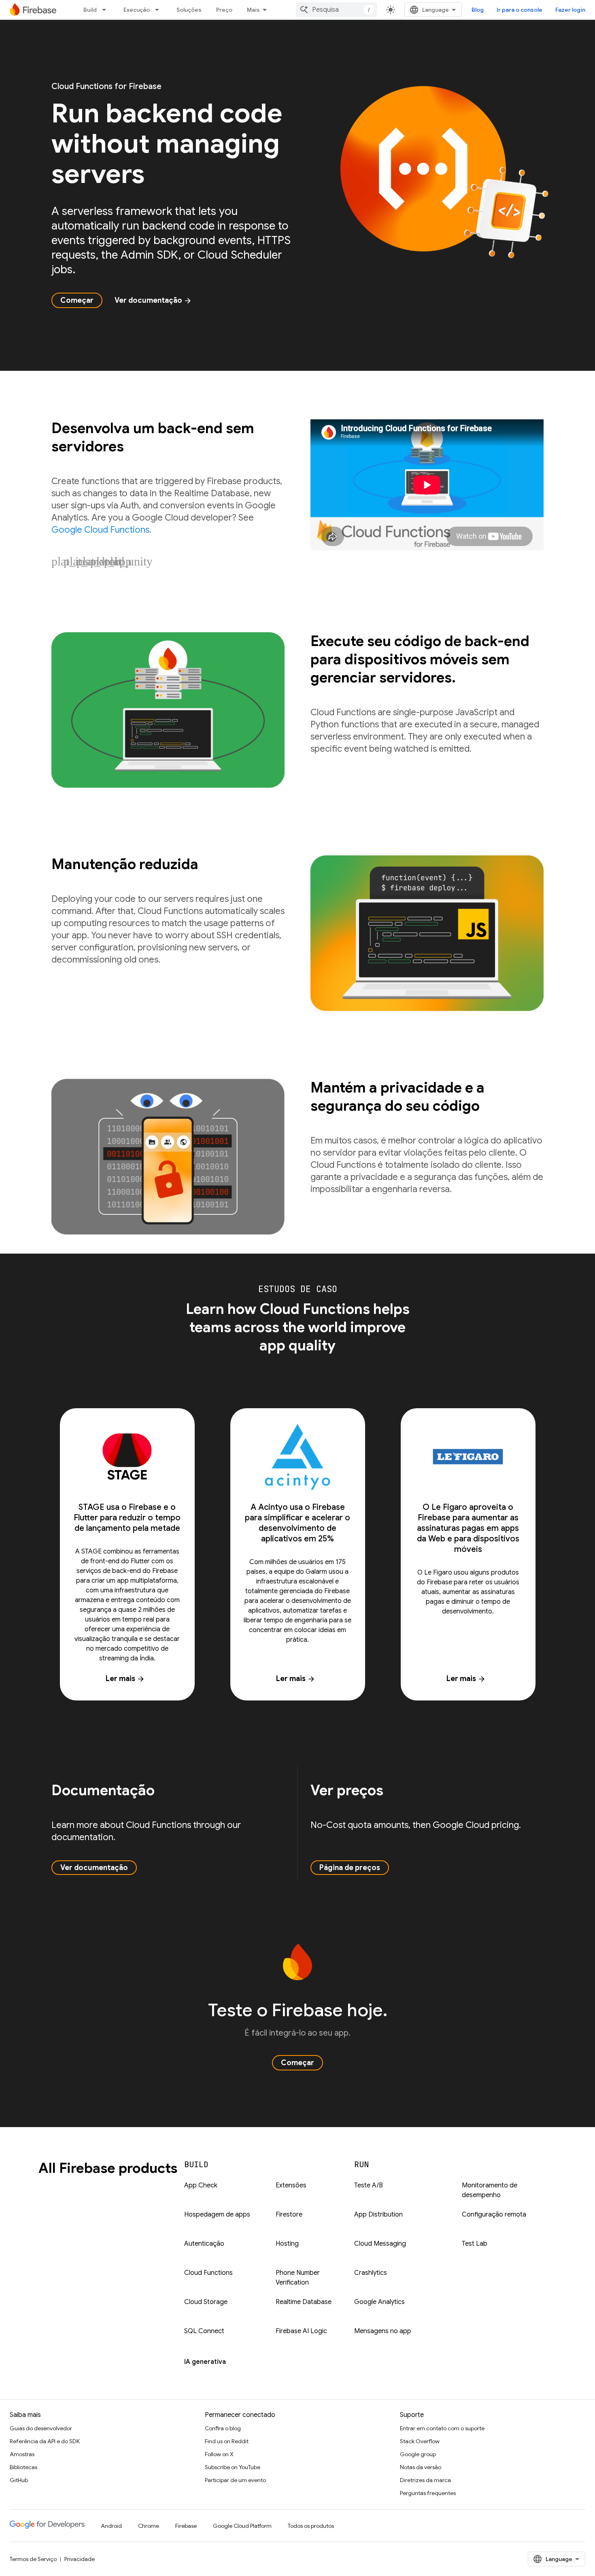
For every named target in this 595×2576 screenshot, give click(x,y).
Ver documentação (153, 300)
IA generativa (205, 2362)
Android (111, 2526)
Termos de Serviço (33, 2559)
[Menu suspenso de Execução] (159, 10)
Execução (137, 10)
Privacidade (80, 2559)
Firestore (289, 2215)
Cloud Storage (206, 2302)
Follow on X (219, 2454)
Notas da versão (421, 2467)
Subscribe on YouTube (233, 2467)
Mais (253, 10)
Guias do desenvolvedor (41, 2428)
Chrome (149, 2526)
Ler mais (125, 1679)
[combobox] (336, 10)
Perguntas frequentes (428, 2493)
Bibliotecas (23, 2467)
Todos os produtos (311, 2526)
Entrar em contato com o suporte (442, 2428)
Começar (77, 300)
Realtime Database (304, 2302)
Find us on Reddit (227, 2441)
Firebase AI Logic (301, 2331)
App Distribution (378, 2215)
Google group (418, 2454)
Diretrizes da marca (425, 2480)
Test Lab (475, 2244)
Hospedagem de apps (217, 2215)
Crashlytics (371, 2273)
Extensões (291, 2185)
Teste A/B (369, 2185)
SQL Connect (204, 2331)
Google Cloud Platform (242, 2526)
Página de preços (350, 1868)
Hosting (287, 2244)
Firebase (186, 2526)
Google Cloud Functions (100, 530)
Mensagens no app (383, 2331)
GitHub (19, 2480)
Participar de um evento (235, 2480)
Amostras (22, 2454)
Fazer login (570, 10)
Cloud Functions (208, 2273)
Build (90, 10)
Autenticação (204, 2244)
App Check (201, 2185)
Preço (224, 10)
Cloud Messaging (380, 2244)
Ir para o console (520, 10)
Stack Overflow (420, 2441)
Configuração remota (494, 2215)
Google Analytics (379, 2302)
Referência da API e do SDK (45, 2441)
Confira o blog (223, 2428)
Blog (478, 10)
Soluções (189, 10)
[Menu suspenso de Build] (106, 10)
